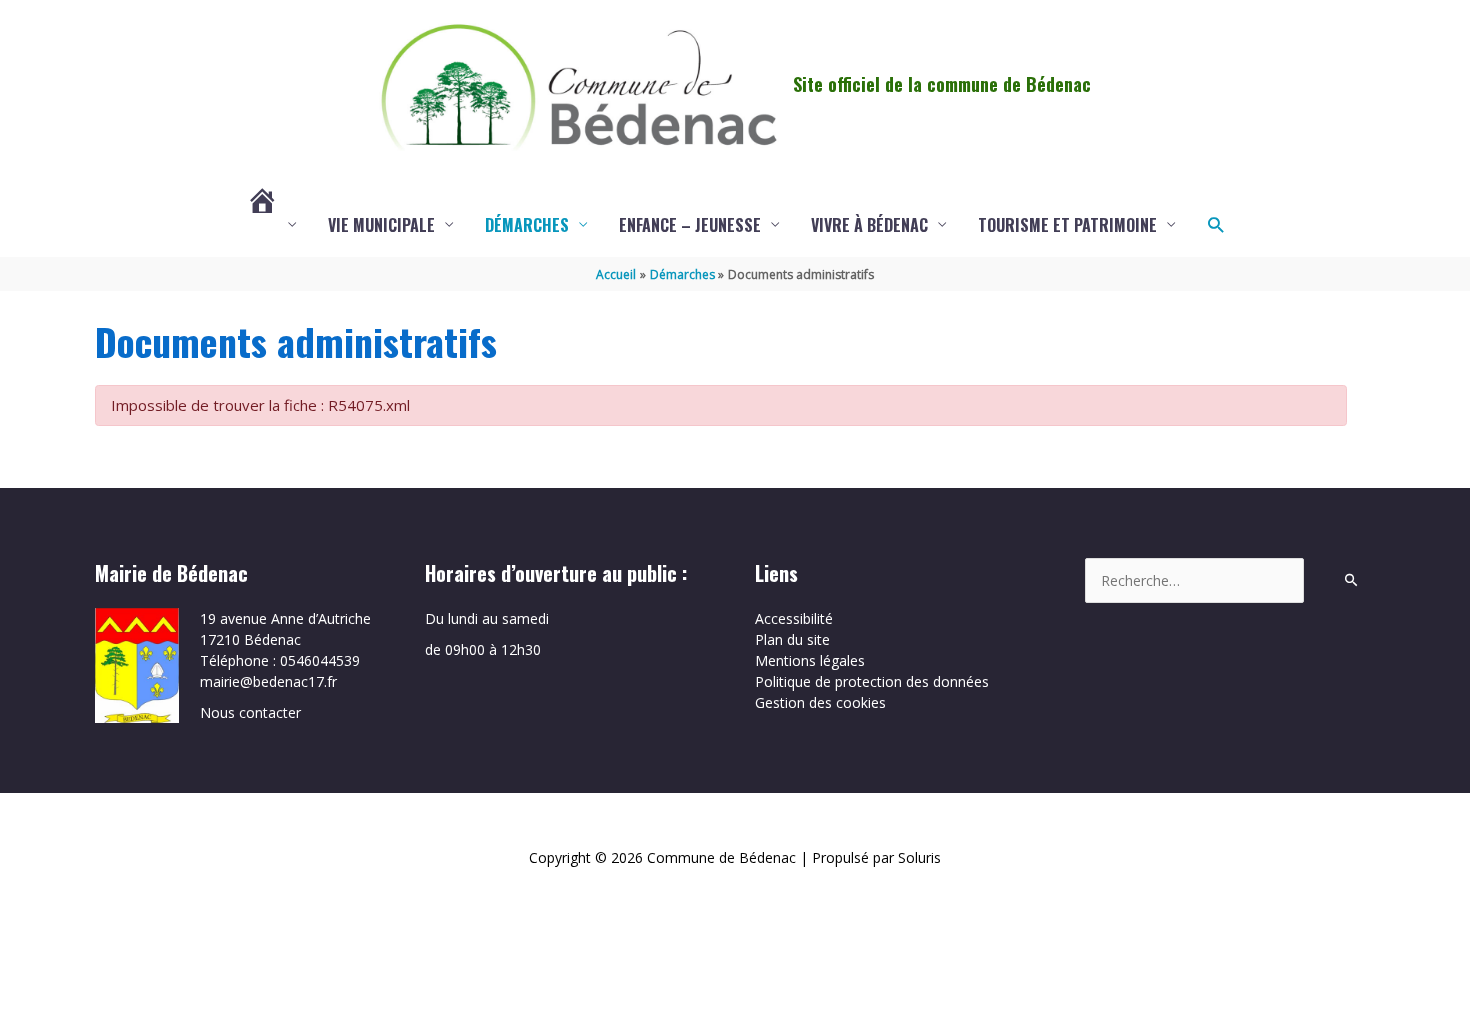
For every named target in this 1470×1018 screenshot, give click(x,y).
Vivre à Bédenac (869, 225)
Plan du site (792, 639)
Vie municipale (381, 225)
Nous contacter (250, 712)
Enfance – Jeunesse (690, 225)
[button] (1215, 224)
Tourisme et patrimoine (1067, 225)
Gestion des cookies (820, 702)
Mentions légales (810, 660)
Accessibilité (794, 618)
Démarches (527, 225)
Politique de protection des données (872, 681)
